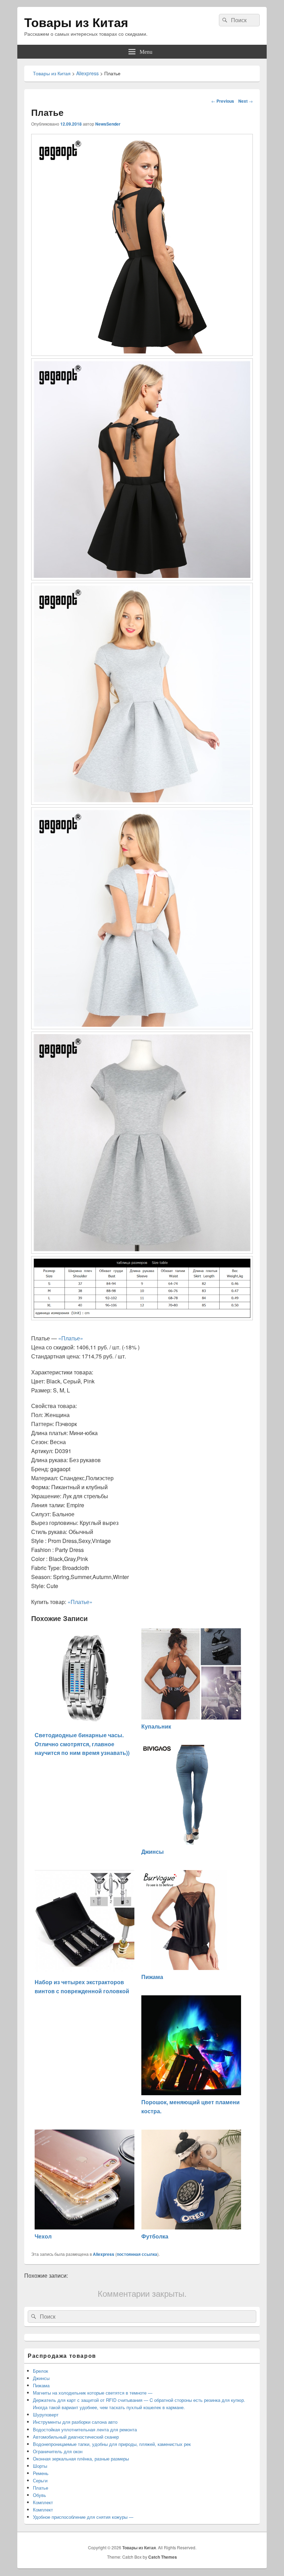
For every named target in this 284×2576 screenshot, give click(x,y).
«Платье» (71, 1338)
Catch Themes (163, 2557)
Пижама (41, 2385)
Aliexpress (104, 2254)
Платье (41, 2488)
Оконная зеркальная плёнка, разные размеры (81, 2459)
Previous (223, 101)
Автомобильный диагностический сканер (76, 2437)
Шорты (40, 2466)
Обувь (39, 2495)
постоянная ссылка (137, 2254)
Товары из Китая (76, 22)
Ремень (41, 2473)
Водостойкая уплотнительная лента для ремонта (85, 2429)
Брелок (41, 2371)
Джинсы (41, 2378)
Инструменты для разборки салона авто (75, 2422)
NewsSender (108, 124)
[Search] (224, 20)
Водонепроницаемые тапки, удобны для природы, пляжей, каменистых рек (113, 2444)
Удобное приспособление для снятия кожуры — (83, 2517)
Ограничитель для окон (58, 2451)
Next (246, 101)
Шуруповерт (46, 2415)
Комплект (43, 2502)
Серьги (40, 2480)
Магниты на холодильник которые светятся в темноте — (93, 2393)
